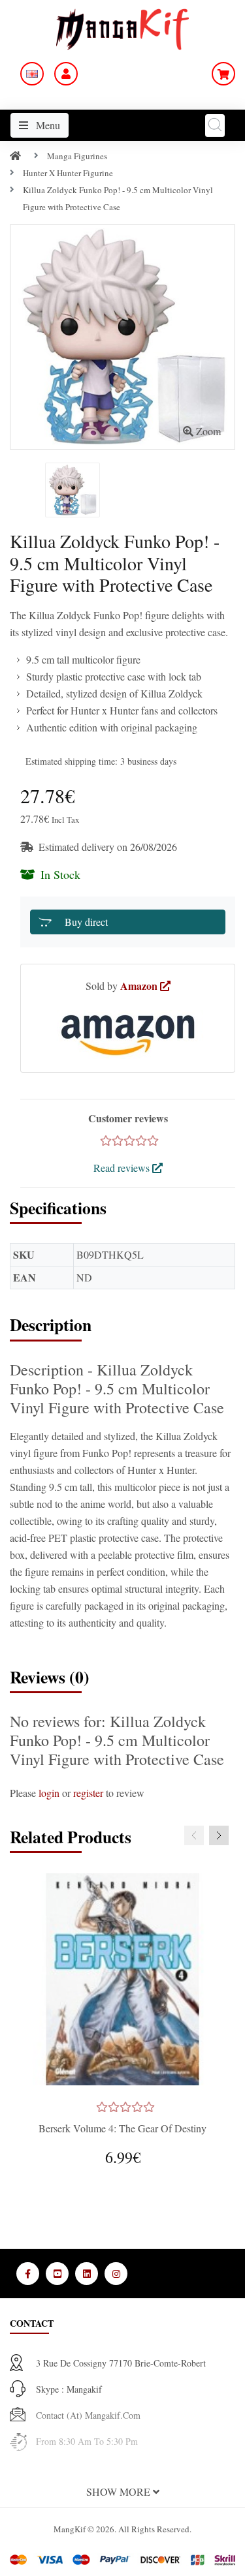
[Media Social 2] (57, 2274)
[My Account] (66, 74)
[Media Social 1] (28, 2274)
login (49, 1793)
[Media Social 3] (87, 2274)
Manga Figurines (77, 156)
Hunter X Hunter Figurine (68, 173)
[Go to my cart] (223, 74)
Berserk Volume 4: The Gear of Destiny (122, 2128)
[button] (122, 2492)
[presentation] (194, 1835)
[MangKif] (122, 28)
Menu (47, 125)
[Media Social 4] (116, 2274)
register (88, 1793)
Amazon (140, 986)
